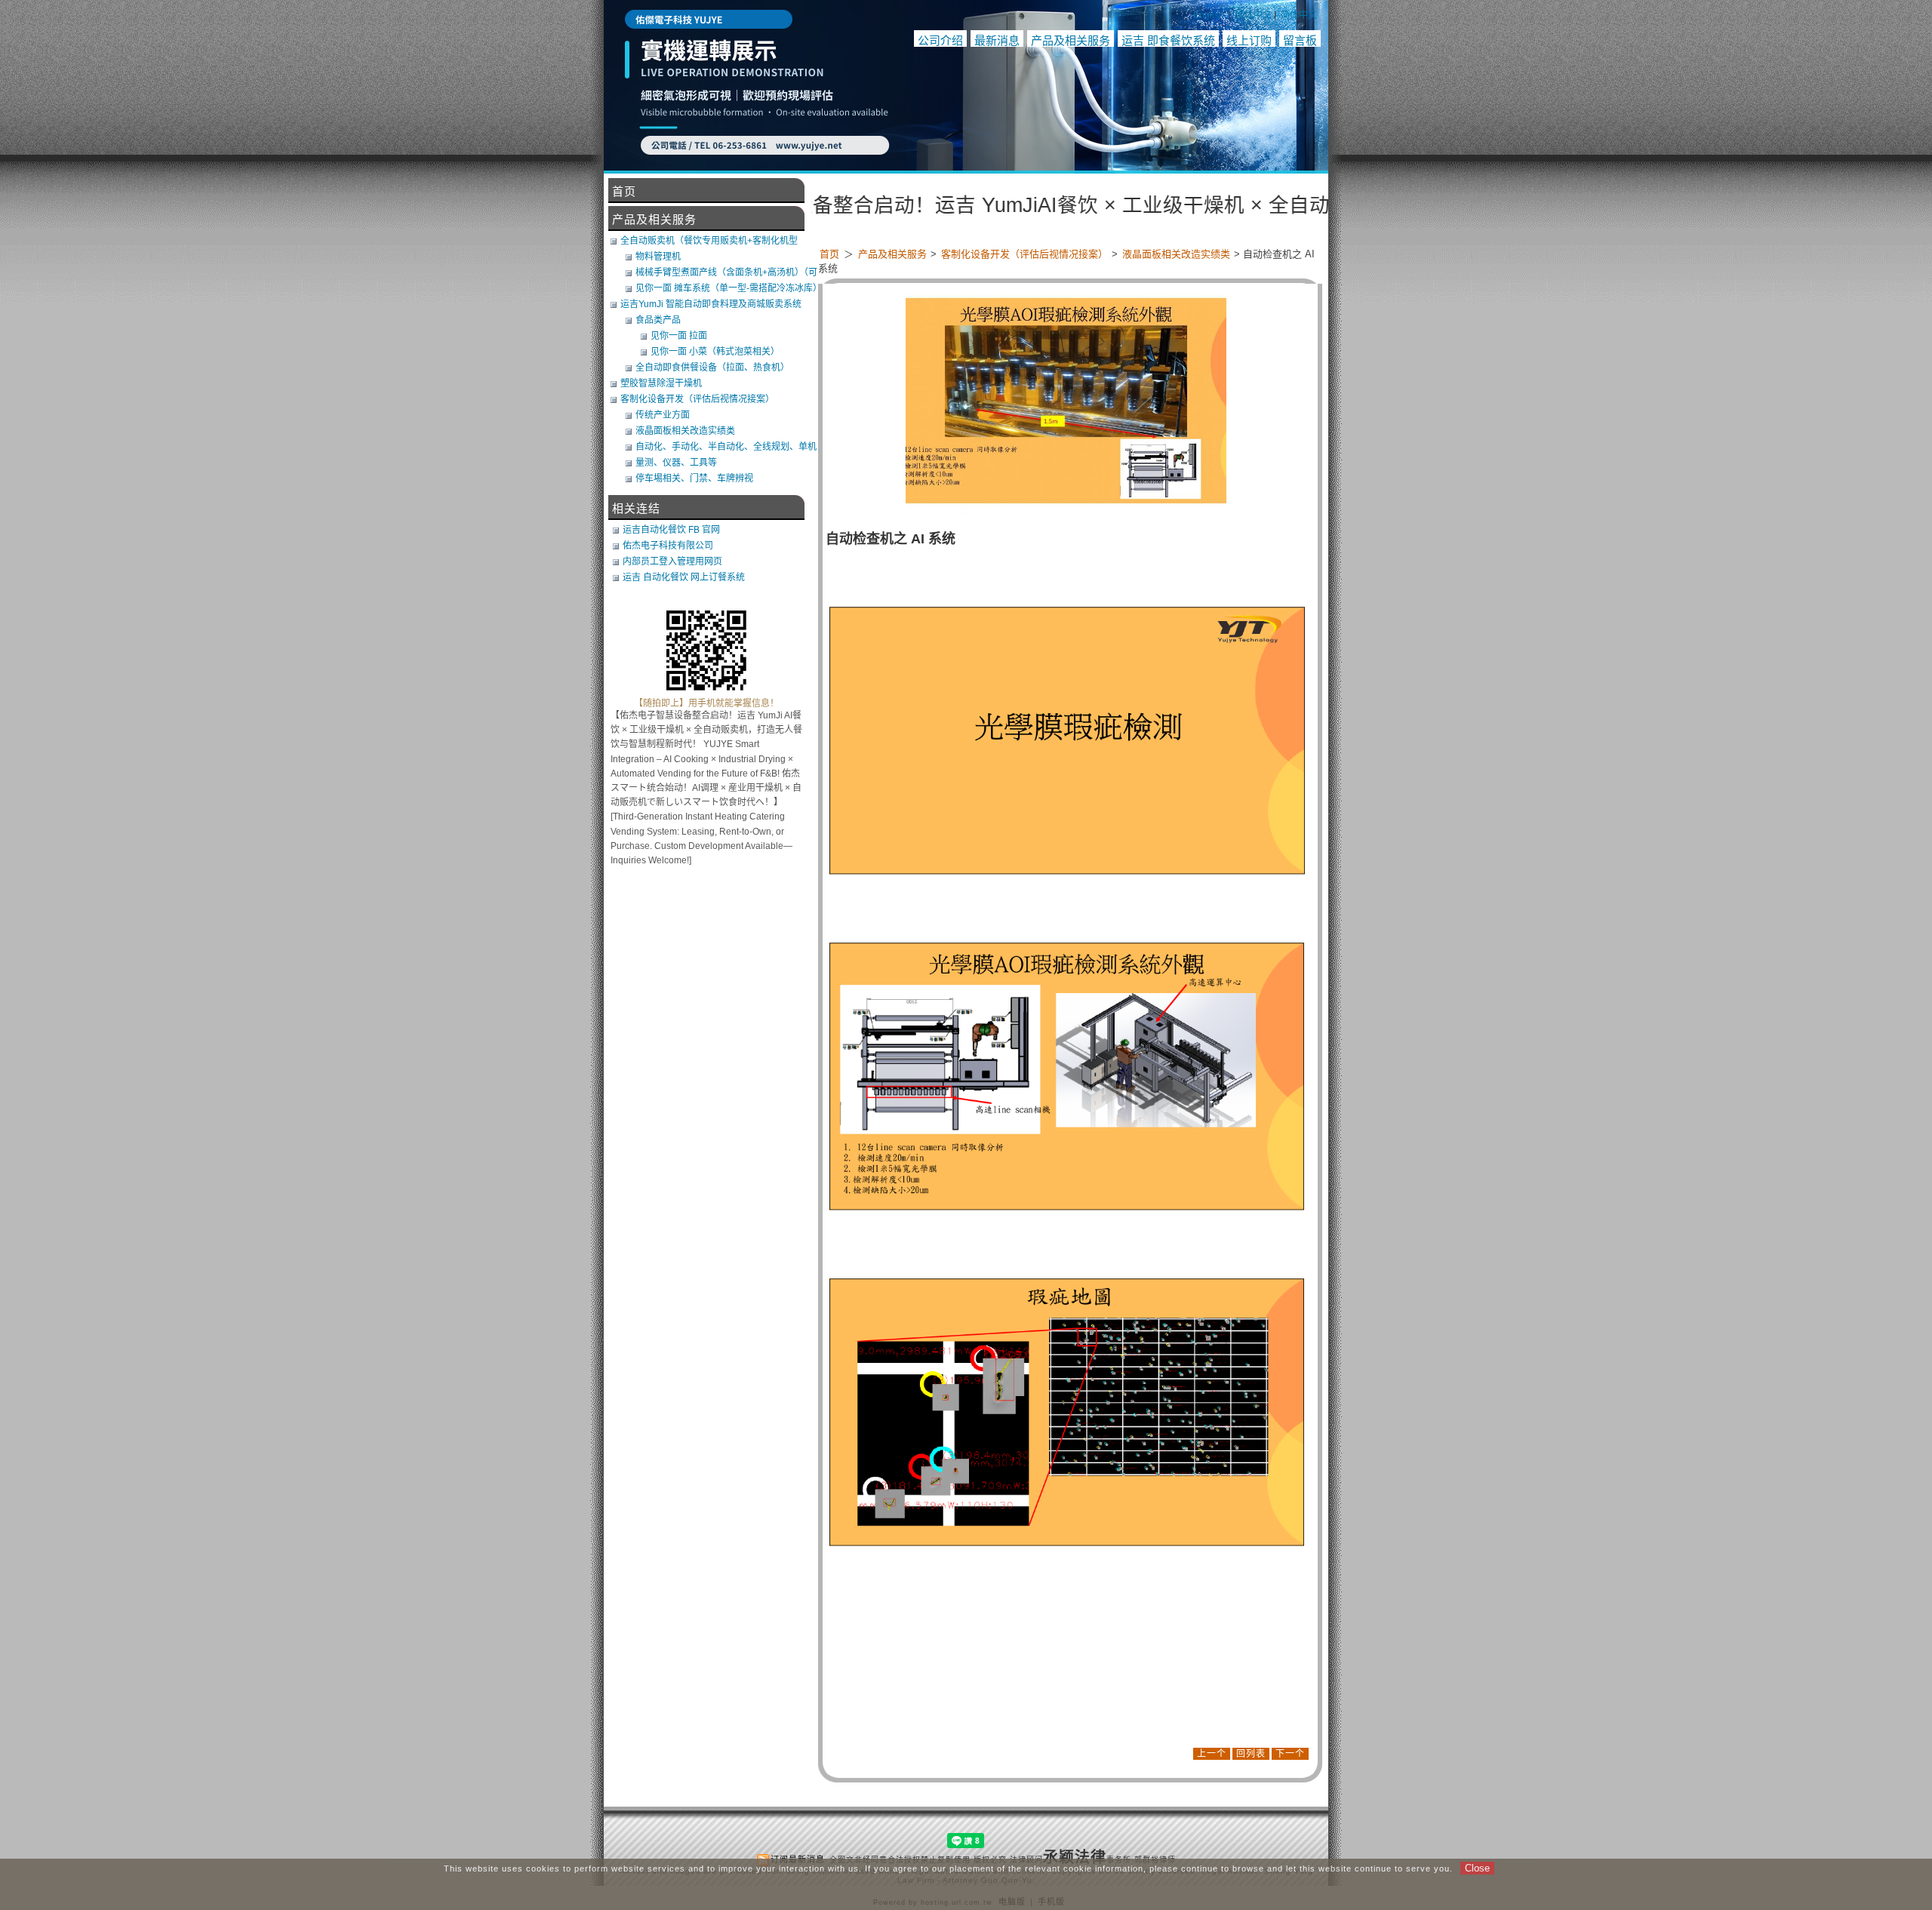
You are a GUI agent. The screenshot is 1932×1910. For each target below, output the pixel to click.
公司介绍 (940, 40)
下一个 (1290, 1754)
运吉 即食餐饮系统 (1168, 40)
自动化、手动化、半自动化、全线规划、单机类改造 (726, 447)
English (1209, 15)
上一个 (1212, 1754)
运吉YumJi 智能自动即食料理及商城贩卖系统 (711, 304)
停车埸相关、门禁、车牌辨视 (694, 478)
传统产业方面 (663, 415)
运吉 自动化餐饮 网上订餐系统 (684, 577)
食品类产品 (658, 320)
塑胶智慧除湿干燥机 (661, 383)
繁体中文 (1254, 15)
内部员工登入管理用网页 (672, 561)
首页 (829, 254)
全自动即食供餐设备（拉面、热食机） (712, 368)
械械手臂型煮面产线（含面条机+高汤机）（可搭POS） (726, 272)
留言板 (1300, 40)
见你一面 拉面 (679, 336)
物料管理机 (658, 257)
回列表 (1251, 1754)
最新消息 (997, 40)
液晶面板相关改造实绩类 (1177, 254)
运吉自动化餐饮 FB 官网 (671, 530)
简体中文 (1299, 15)
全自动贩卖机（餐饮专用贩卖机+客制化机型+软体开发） (709, 241)
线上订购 (1249, 40)
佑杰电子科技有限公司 (668, 546)
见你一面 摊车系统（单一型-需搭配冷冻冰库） (728, 288)
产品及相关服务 (1071, 40)
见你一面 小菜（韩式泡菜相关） (715, 352)
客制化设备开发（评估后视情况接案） (1026, 254)
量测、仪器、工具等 (676, 463)
